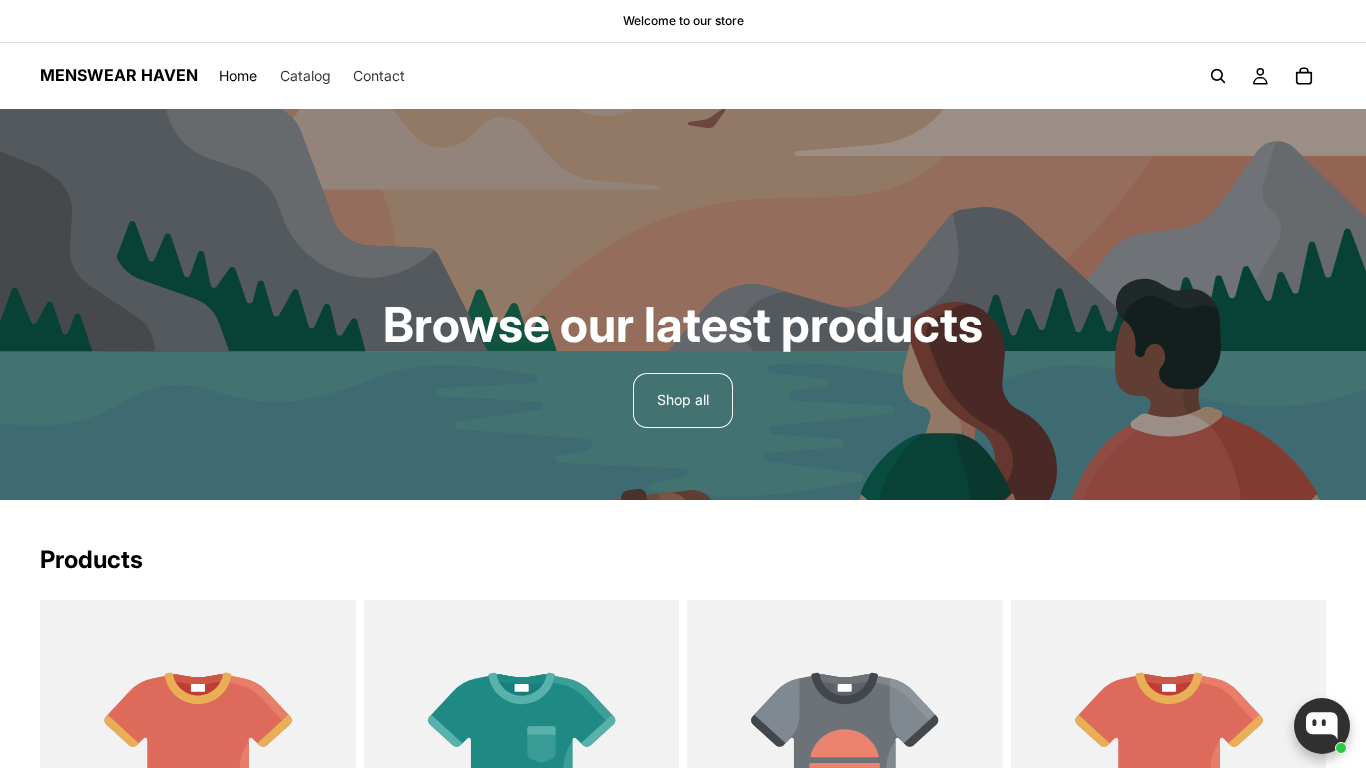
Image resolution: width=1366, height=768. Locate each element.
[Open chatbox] (1322, 726)
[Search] (1218, 76)
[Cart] (1304, 76)
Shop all (683, 399)
